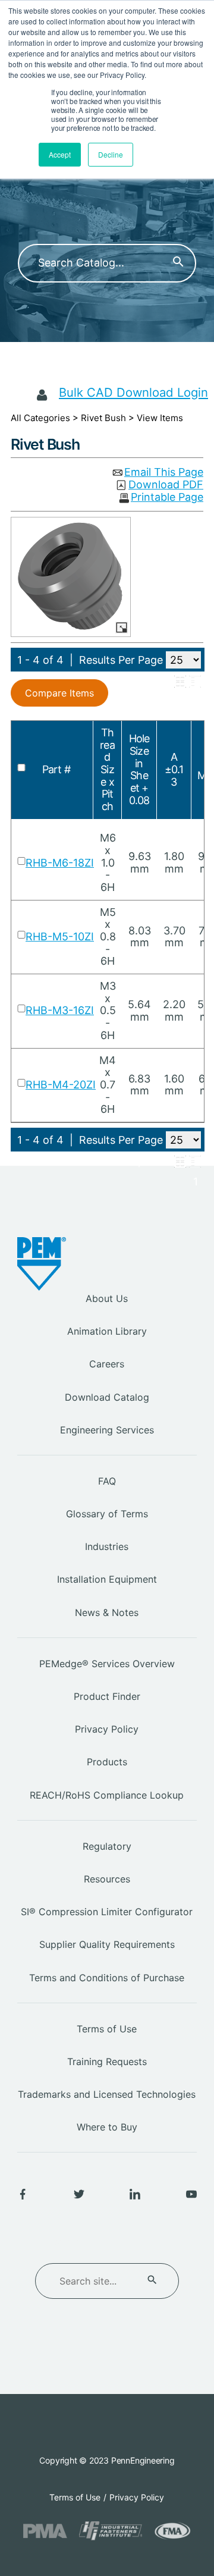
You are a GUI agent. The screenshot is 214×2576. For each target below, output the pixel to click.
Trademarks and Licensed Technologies (107, 2094)
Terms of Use (107, 2029)
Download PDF (166, 485)
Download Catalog (107, 1397)
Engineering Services (107, 1430)
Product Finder (107, 1696)
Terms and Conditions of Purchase (107, 1978)
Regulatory (107, 1846)
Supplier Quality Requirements (107, 1944)
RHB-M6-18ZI (60, 863)
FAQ (107, 1481)
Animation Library (107, 1331)
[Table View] (195, 682)
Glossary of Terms (107, 1514)
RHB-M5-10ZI (60, 936)
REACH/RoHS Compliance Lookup (107, 1795)
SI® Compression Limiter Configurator (107, 1912)
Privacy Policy (107, 1729)
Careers (107, 1364)
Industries (107, 1546)
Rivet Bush (103, 418)
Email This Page (164, 473)
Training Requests (107, 2062)
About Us (107, 1298)
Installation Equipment (107, 1579)
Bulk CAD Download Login (133, 392)
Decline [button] (111, 154)
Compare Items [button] (59, 693)
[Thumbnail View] (180, 682)
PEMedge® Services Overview (107, 1664)
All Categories (40, 418)
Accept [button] (60, 154)
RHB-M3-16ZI (60, 1010)
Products (107, 1762)
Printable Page (167, 498)
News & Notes (107, 1612)
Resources (107, 1879)
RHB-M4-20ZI (61, 1085)
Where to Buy (107, 2127)
